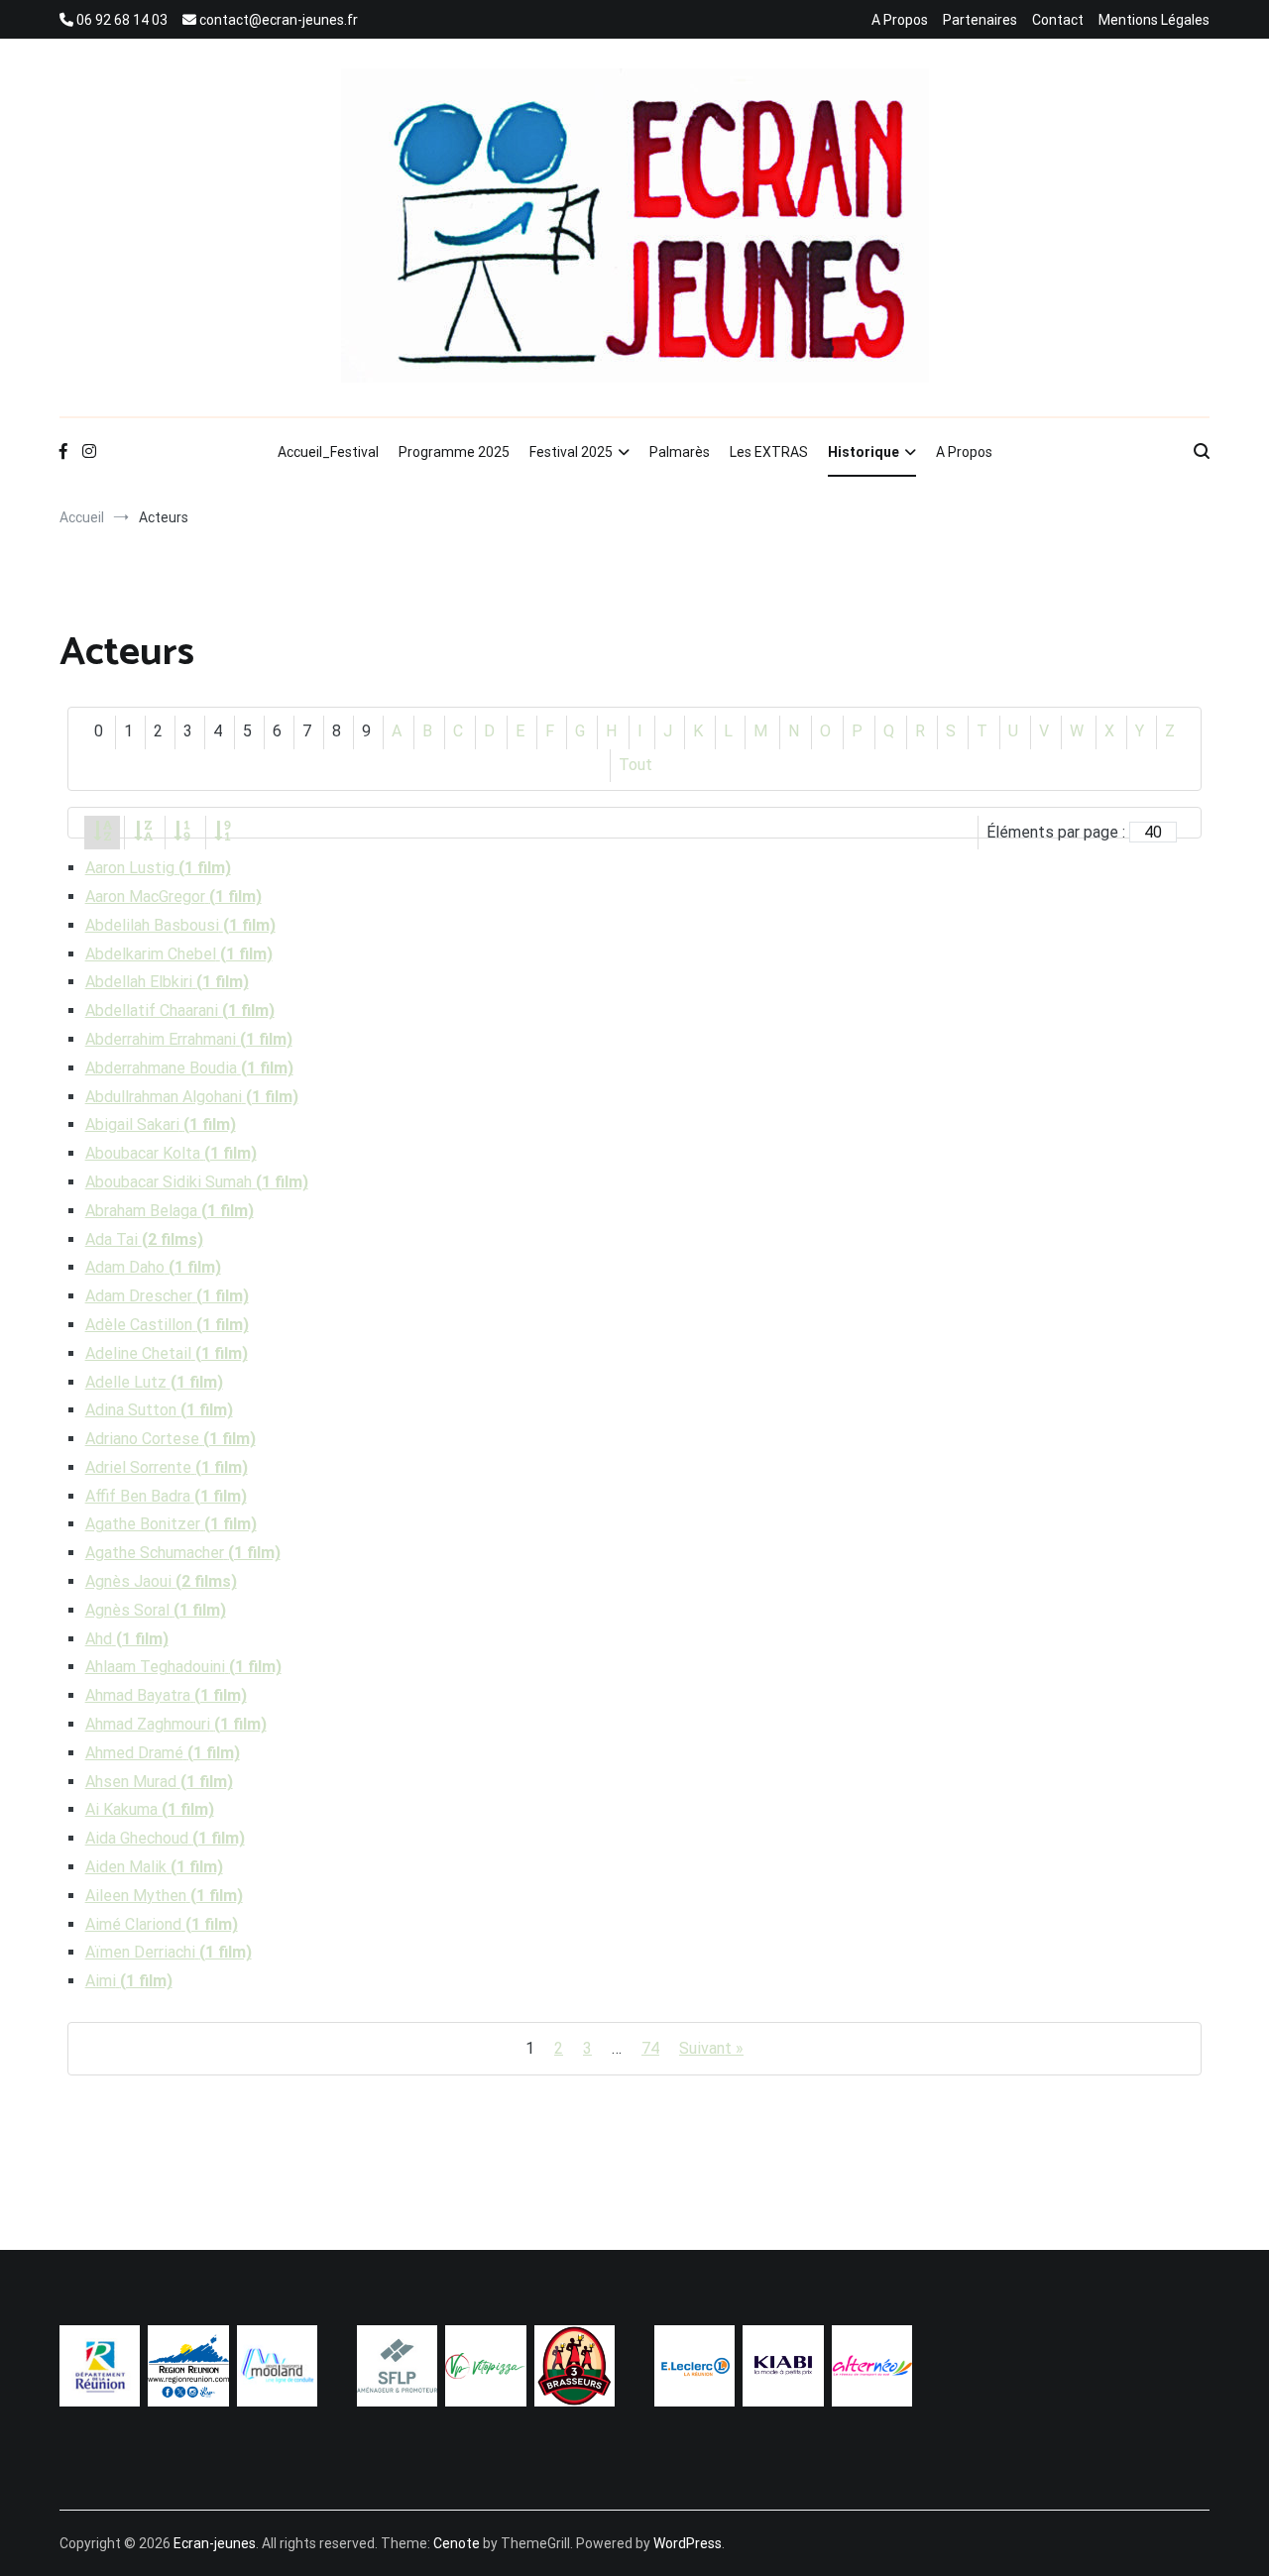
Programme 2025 (454, 452)
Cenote (457, 2543)
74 (650, 2048)
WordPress (688, 2543)
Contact (1058, 20)
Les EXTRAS (769, 452)
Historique (864, 452)
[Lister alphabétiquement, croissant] (102, 832)
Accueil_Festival (328, 452)
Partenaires (980, 20)
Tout (635, 765)
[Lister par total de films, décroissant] (224, 832)
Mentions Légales (1154, 20)
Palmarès (680, 452)
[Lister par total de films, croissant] (183, 832)
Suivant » (711, 2048)
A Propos (900, 20)
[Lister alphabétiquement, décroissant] (143, 832)
